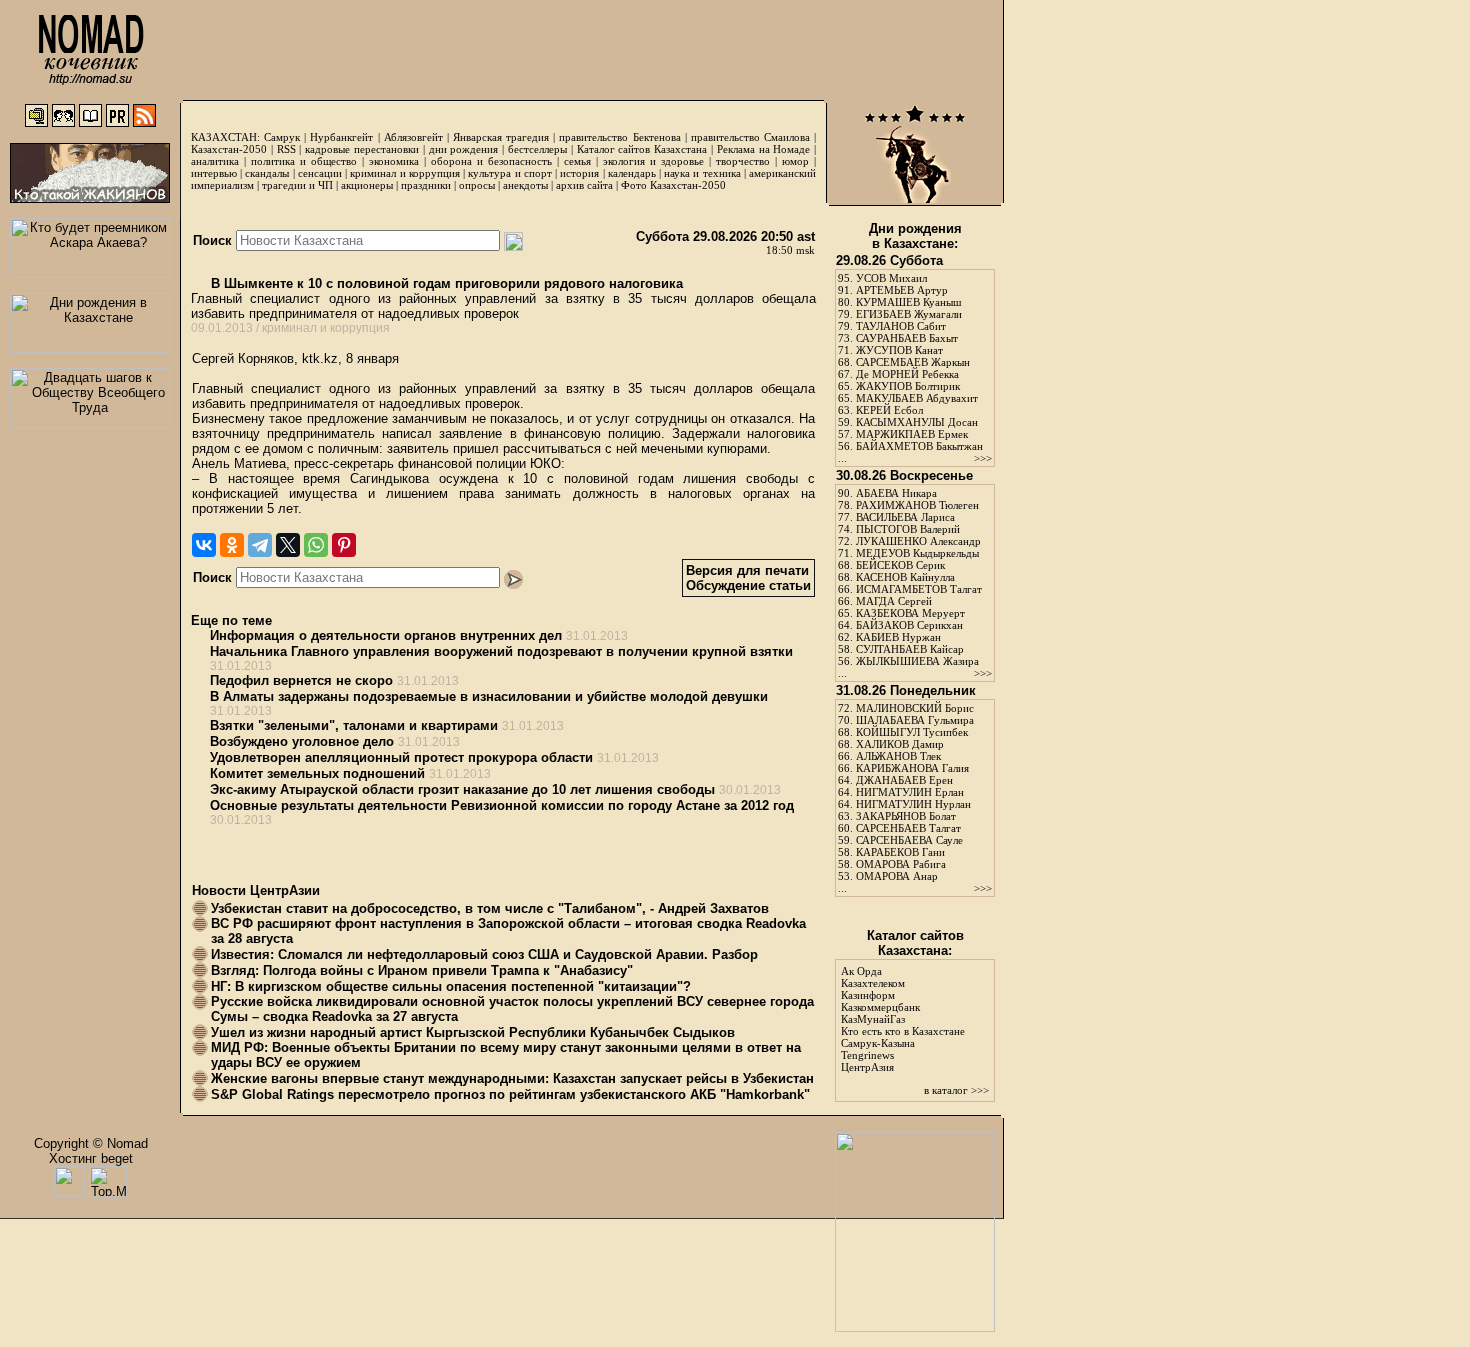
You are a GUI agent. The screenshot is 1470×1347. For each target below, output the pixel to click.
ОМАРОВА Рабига (901, 864)
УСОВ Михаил (891, 278)
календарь (632, 173)
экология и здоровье (653, 161)
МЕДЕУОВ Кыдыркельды (917, 553)
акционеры (367, 185)
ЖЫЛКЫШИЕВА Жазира (917, 661)
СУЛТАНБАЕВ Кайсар (910, 649)
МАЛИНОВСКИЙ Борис (915, 708)
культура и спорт (509, 173)
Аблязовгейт (413, 137)
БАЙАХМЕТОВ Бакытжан (919, 446)
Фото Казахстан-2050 (673, 185)
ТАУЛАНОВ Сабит (901, 326)
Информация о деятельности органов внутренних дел (386, 635)
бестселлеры (537, 149)
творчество (743, 161)
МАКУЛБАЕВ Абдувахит (917, 398)
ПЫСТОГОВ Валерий (908, 529)
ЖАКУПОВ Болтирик (908, 386)
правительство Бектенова (619, 137)
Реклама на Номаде (764, 149)
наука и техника (702, 173)
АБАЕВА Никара (896, 493)
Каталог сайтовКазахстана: (915, 943)
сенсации (320, 173)
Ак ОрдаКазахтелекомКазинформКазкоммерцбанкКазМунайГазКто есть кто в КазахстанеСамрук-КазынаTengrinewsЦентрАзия (903, 1019)
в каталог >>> (956, 1090)
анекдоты (525, 185)
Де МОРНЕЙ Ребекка (907, 374)
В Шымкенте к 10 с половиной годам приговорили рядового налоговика (445, 283)
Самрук (282, 137)
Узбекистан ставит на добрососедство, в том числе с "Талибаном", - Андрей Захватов (490, 908)
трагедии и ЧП (297, 185)
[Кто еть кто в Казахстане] (915, 1327)
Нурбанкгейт (341, 137)
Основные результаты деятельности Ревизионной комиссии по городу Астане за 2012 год (502, 805)
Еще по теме (231, 620)
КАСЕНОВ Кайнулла (905, 577)
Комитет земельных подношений (317, 773)
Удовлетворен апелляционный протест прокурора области (401, 757)
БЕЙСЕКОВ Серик (900, 565)
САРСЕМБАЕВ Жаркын (913, 362)
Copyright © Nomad (91, 1143)
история (579, 173)
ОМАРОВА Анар (897, 876)
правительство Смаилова (750, 137)
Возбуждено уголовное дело (302, 741)
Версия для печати (747, 570)
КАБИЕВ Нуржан (898, 637)
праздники (426, 185)
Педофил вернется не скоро (301, 680)
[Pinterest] (344, 545)
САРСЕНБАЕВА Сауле (909, 840)
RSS (286, 149)
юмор (795, 161)
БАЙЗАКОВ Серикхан (909, 625)
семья (577, 161)
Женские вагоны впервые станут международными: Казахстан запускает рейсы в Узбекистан (512, 1078)
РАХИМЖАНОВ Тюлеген (917, 505)
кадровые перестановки (362, 149)
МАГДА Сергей (894, 601)
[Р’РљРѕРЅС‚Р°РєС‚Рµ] (204, 545)
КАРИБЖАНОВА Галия (912, 768)
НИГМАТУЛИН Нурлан (913, 804)
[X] (288, 545)
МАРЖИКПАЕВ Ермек (912, 434)
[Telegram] (260, 545)
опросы (477, 185)
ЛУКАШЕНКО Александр (918, 541)
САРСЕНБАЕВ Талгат (908, 828)
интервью (214, 173)
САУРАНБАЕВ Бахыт (907, 338)
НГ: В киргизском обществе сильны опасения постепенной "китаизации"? (451, 986)
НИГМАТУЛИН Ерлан (910, 792)
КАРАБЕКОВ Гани (900, 852)
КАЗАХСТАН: (225, 137)
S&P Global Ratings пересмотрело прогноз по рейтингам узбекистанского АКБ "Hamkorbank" (510, 1094)
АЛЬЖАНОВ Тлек (898, 756)
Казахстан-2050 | (234, 149)
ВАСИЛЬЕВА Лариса (905, 517)
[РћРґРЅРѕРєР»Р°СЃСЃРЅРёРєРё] (232, 545)
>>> (983, 458)
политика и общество (304, 161)
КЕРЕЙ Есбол (889, 410)
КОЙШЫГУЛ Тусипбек (912, 732)
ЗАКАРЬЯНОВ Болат (906, 816)
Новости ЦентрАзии (256, 890)
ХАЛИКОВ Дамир (900, 744)
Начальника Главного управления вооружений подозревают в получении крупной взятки (501, 651)
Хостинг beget (91, 1158)
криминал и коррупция (404, 173)
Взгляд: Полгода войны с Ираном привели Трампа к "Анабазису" (422, 970)
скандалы (267, 173)
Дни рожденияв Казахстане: (915, 236)
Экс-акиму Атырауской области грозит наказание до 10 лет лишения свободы (462, 789)
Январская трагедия (501, 137)
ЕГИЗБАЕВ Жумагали (909, 314)
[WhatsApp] (316, 545)
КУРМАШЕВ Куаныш (908, 302)
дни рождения (464, 149)
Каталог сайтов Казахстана (642, 149)
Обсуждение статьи (748, 585)
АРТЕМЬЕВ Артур (902, 290)
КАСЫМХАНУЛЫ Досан (917, 422)
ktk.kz (320, 358)
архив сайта (584, 185)
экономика (394, 161)
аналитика (215, 161)
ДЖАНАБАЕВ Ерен (904, 780)
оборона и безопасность (491, 161)
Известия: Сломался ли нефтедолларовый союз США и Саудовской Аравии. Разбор (484, 954)
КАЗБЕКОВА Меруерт (910, 613)
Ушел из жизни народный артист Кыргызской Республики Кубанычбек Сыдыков (473, 1032)
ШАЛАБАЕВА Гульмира (915, 720)
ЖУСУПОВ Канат (899, 350)
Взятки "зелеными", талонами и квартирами (354, 725)
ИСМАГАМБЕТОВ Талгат (919, 589)
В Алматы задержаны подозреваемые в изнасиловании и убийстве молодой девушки (489, 696)
